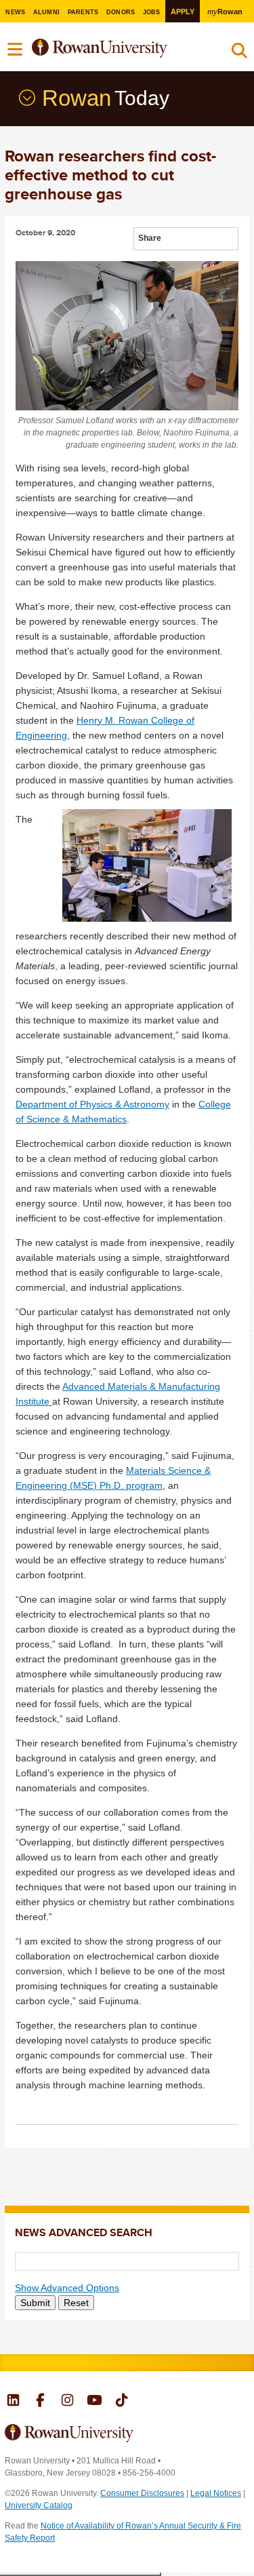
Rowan (225, 11)
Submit (35, 2303)
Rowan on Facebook (40, 2402)
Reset (76, 2303)
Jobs (152, 12)
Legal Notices (216, 2493)
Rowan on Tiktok (122, 2402)
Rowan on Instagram (67, 2402)
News (15, 12)
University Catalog (39, 2505)
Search (239, 54)
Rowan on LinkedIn (13, 2402)
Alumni (47, 12)
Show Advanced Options (67, 2288)
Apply (183, 12)
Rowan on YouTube (94, 2402)
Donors (121, 12)
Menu (16, 50)
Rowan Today (26, 97)
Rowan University (118, 48)
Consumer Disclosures (142, 2493)
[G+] (172, 240)
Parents (83, 12)
